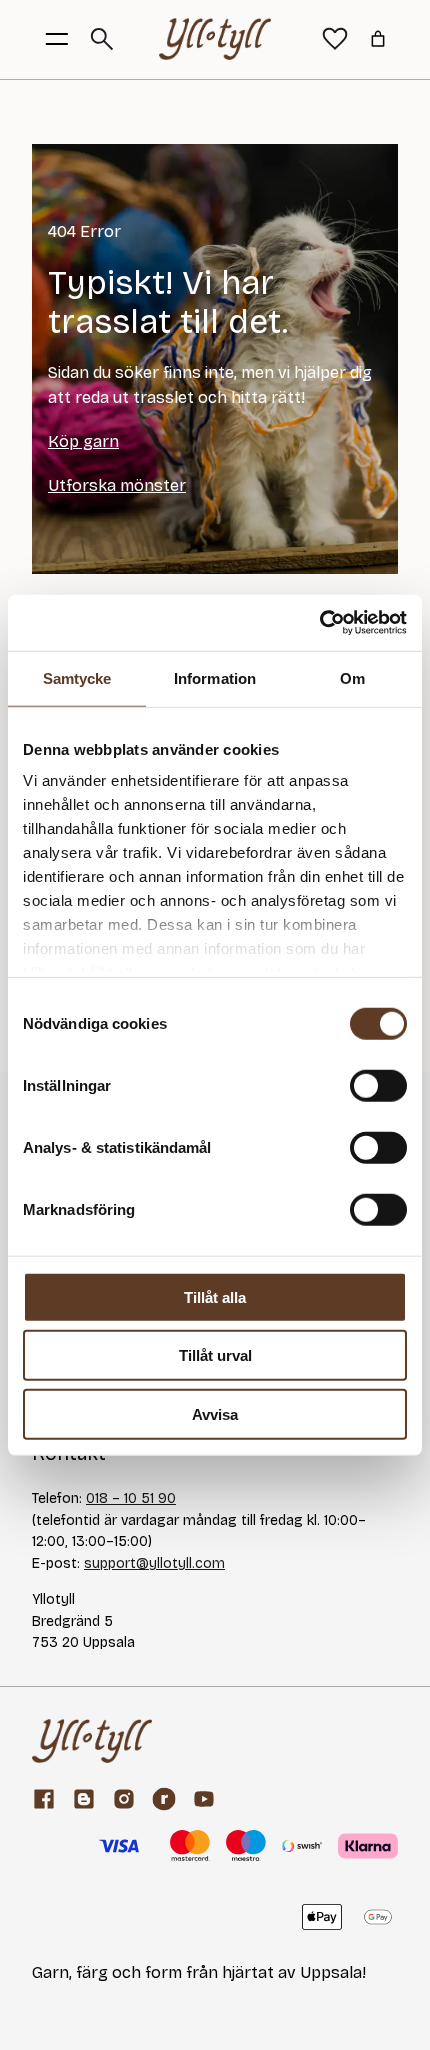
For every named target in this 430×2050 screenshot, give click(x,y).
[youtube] (204, 1799)
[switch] (378, 1085)
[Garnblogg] (84, 1799)
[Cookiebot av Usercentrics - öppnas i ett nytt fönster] (319, 623)
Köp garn (83, 441)
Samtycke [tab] (77, 677)
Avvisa (215, 1413)
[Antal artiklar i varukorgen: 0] (378, 39)
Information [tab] (215, 677)
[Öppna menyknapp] (57, 39)
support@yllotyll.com (154, 1563)
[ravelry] (164, 1799)
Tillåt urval (215, 1355)
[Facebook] (44, 1799)
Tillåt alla (215, 1296)
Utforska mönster (117, 485)
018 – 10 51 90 (131, 1498)
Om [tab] (352, 677)
